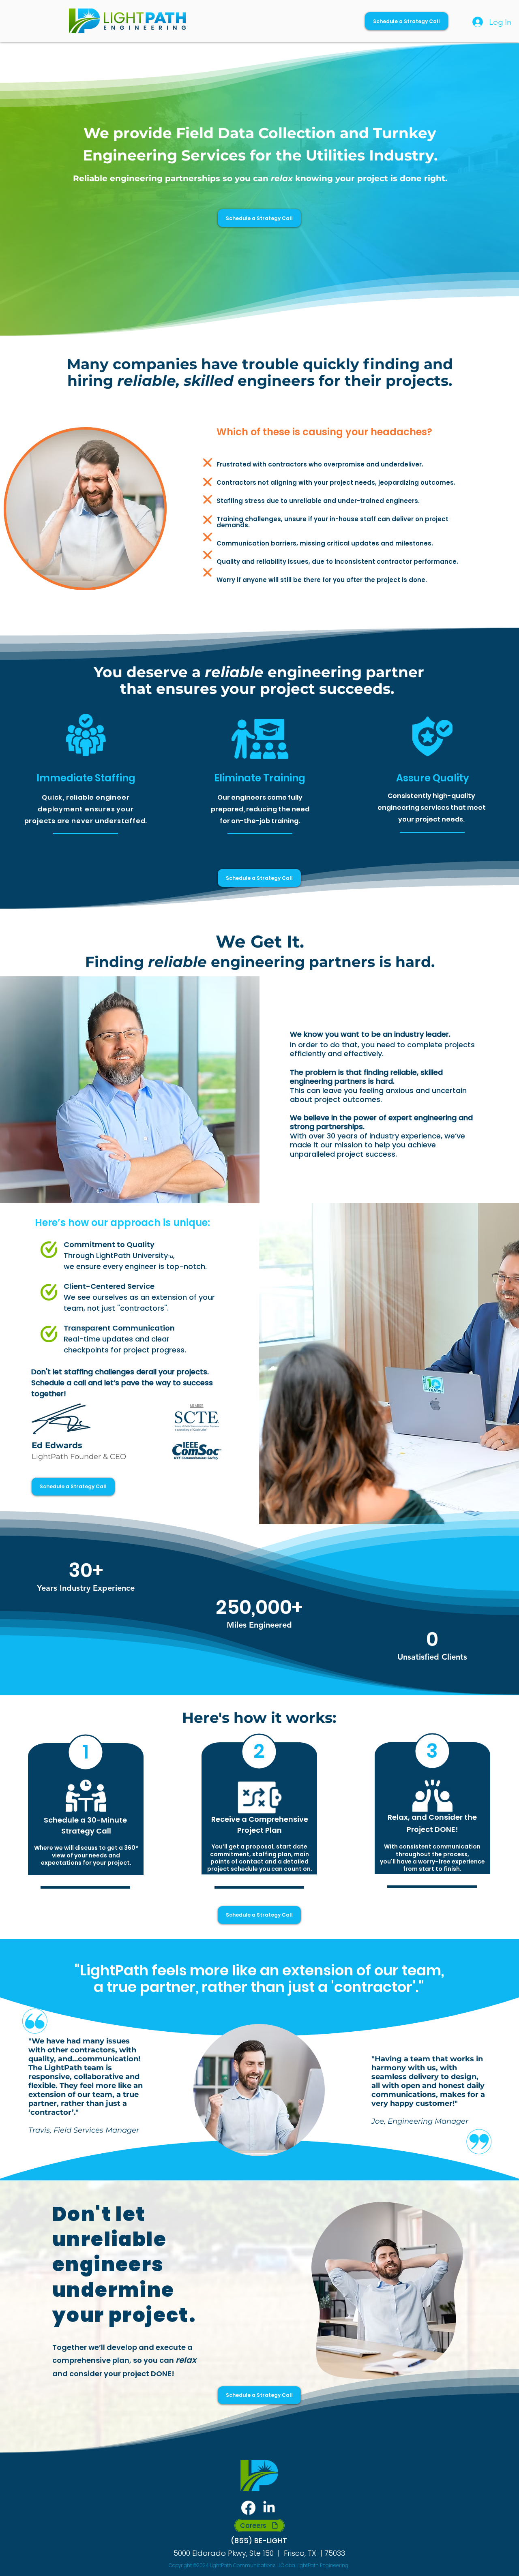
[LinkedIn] (269, 2508)
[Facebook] (248, 2508)
